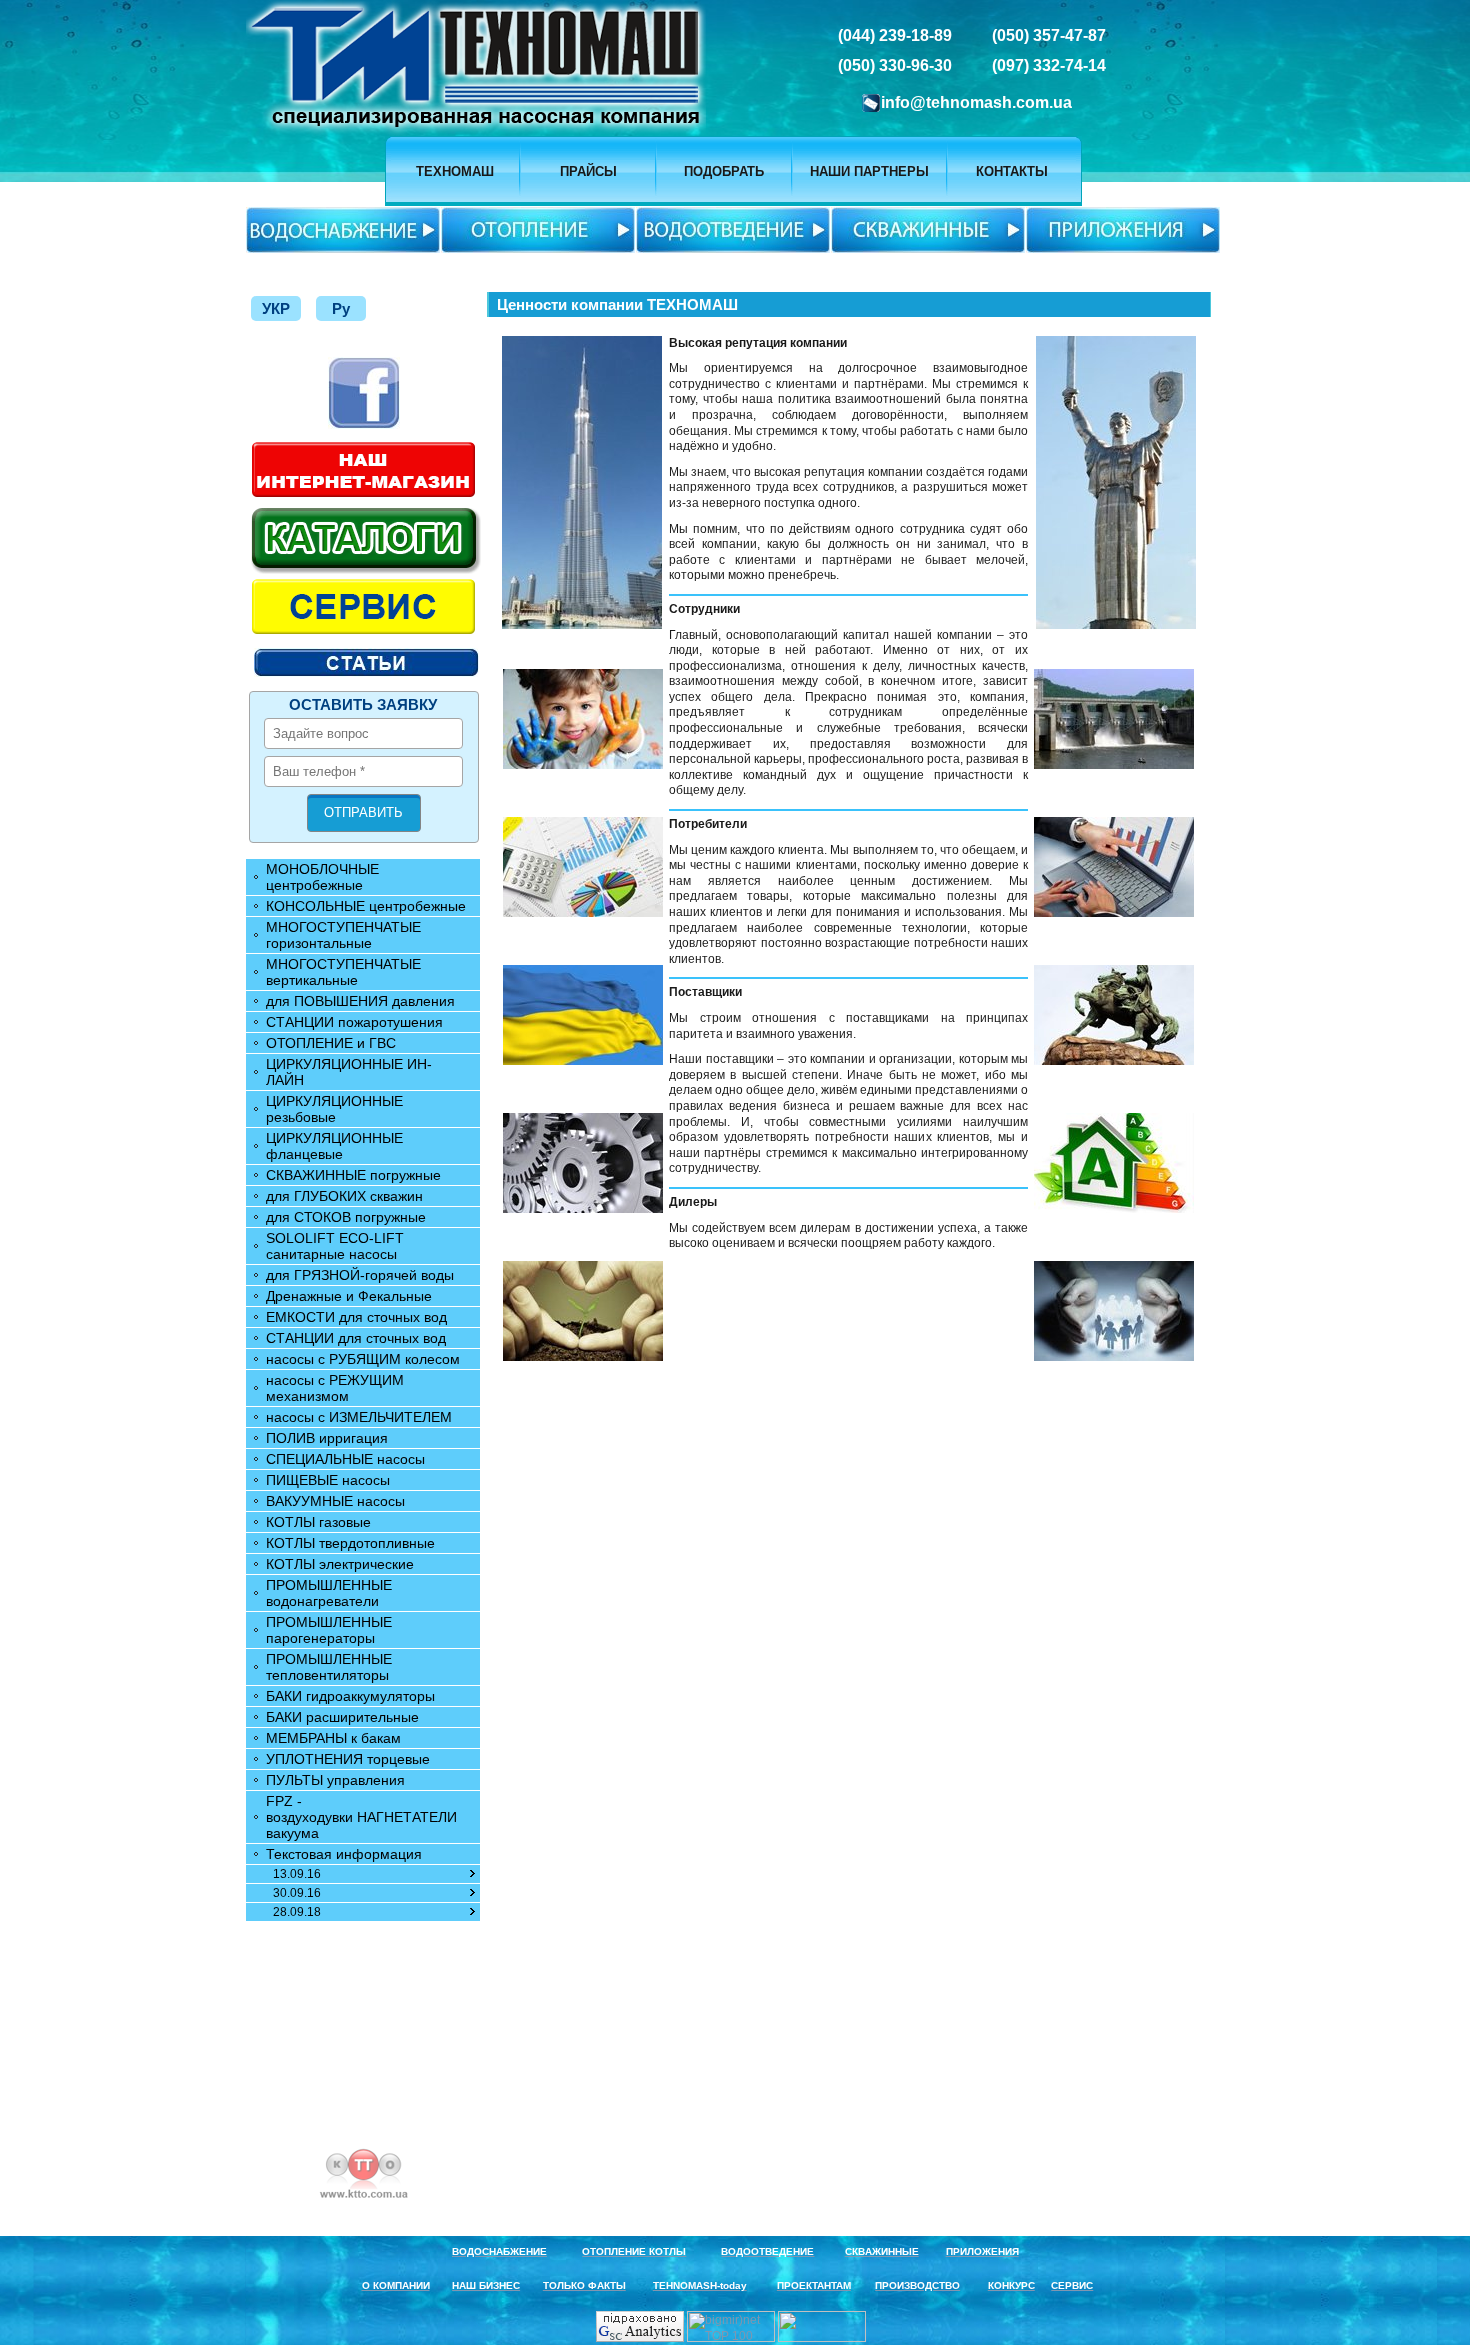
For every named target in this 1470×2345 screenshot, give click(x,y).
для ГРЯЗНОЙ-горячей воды (360, 1275)
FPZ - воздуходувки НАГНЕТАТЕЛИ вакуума (361, 1817)
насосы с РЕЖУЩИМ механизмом (335, 1388)
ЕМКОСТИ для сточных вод (356, 1317)
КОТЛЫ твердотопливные (350, 1543)
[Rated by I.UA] (823, 2338)
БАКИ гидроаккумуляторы (350, 1696)
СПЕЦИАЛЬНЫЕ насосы (345, 1459)
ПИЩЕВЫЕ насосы (328, 1480)
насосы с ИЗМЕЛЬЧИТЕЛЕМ (359, 1417)
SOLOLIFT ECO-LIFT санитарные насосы (335, 1246)
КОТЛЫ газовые (318, 1522)
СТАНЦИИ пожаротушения (354, 1022)
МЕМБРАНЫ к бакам (333, 1738)
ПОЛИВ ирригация (327, 1438)
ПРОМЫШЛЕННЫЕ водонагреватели (329, 1593)
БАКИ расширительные (342, 1717)
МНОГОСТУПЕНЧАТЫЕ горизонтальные (343, 935)
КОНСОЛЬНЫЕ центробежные (366, 906)
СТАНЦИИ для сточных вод (356, 1338)
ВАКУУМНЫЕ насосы (335, 1501)
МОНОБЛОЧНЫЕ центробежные (322, 877)
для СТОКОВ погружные (346, 1217)
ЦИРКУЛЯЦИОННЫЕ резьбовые (334, 1109)
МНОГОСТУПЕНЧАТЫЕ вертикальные (343, 972)
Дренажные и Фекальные (349, 1296)
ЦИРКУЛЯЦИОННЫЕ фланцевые (334, 1146)
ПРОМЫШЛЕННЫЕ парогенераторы (329, 1630)
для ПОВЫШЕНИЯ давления (360, 1001)
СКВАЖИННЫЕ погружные (353, 1175)
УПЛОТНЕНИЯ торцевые (348, 1759)
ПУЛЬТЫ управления (335, 1780)
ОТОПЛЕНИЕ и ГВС (331, 1043)
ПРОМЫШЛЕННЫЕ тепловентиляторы (329, 1667)
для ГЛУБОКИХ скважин (344, 1196)
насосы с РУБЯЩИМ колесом (363, 1359)
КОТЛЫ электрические (340, 1564)
